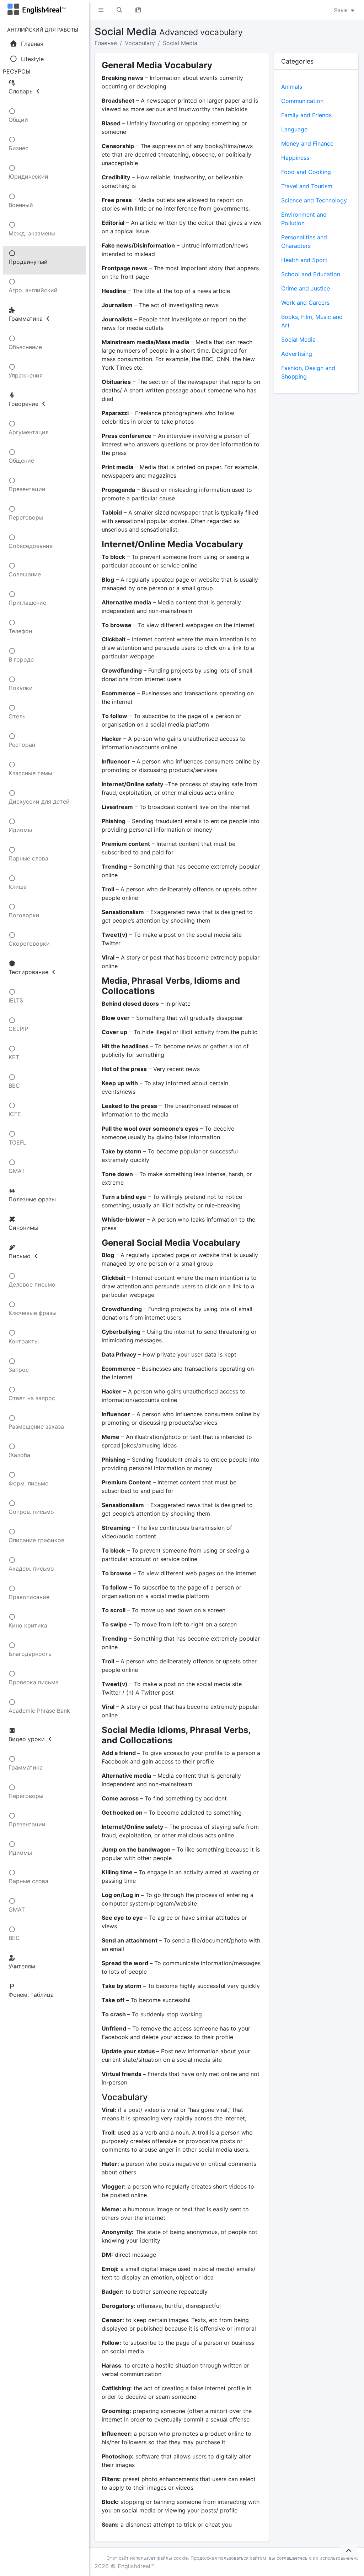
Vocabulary (140, 43)
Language (294, 129)
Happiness (295, 158)
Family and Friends (306, 115)
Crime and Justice (306, 288)
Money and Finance (307, 143)
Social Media (180, 43)
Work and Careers (305, 303)
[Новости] (138, 10)
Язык (342, 10)
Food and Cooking (306, 172)
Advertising (297, 354)
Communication (302, 101)
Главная (106, 43)
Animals (292, 87)
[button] (101, 10)
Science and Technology (314, 200)
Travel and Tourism (307, 186)
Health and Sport (304, 260)
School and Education (311, 274)
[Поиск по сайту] (119, 10)
